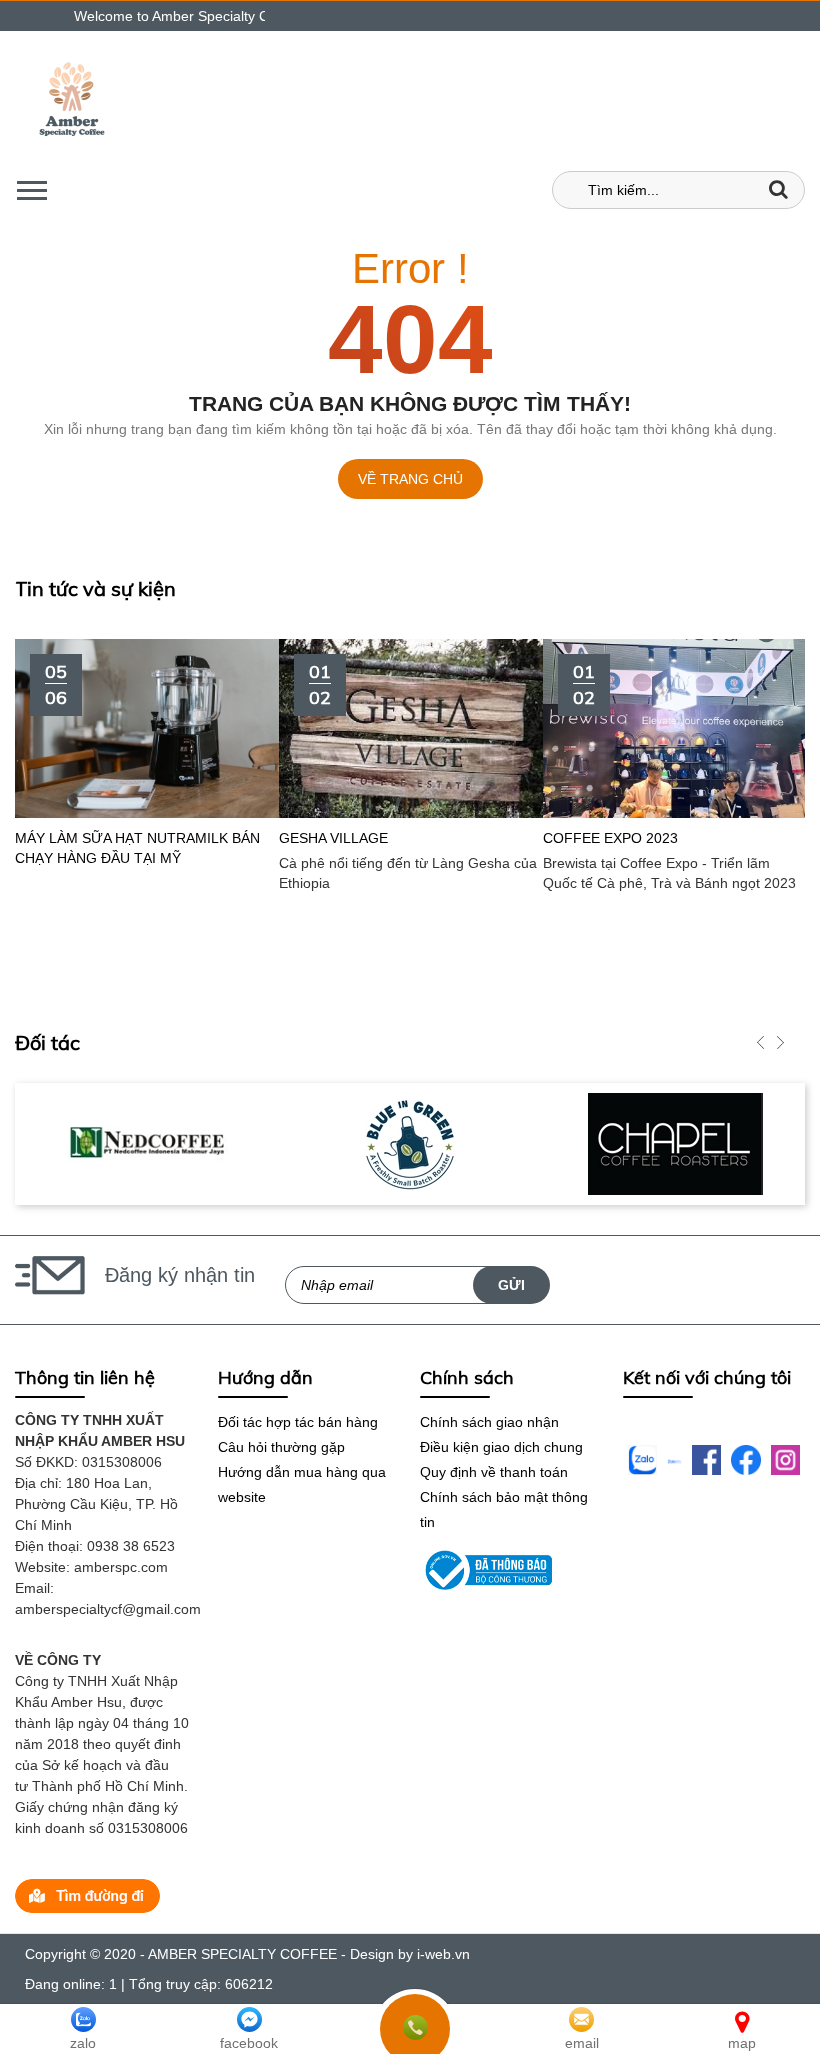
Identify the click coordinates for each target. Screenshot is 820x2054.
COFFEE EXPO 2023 (528, 838)
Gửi (511, 1285)
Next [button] (780, 1043)
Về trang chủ (410, 479)
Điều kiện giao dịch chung (501, 1447)
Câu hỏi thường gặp (281, 1447)
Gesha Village (251, 838)
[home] (72, 100)
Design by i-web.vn (410, 1954)
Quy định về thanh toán (494, 1472)
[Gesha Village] (329, 727)
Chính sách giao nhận (489, 1422)
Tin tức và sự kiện (95, 588)
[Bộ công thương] (486, 1569)
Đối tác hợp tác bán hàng (298, 1422)
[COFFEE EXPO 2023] (593, 727)
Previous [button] (760, 1043)
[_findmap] (87, 1895)
